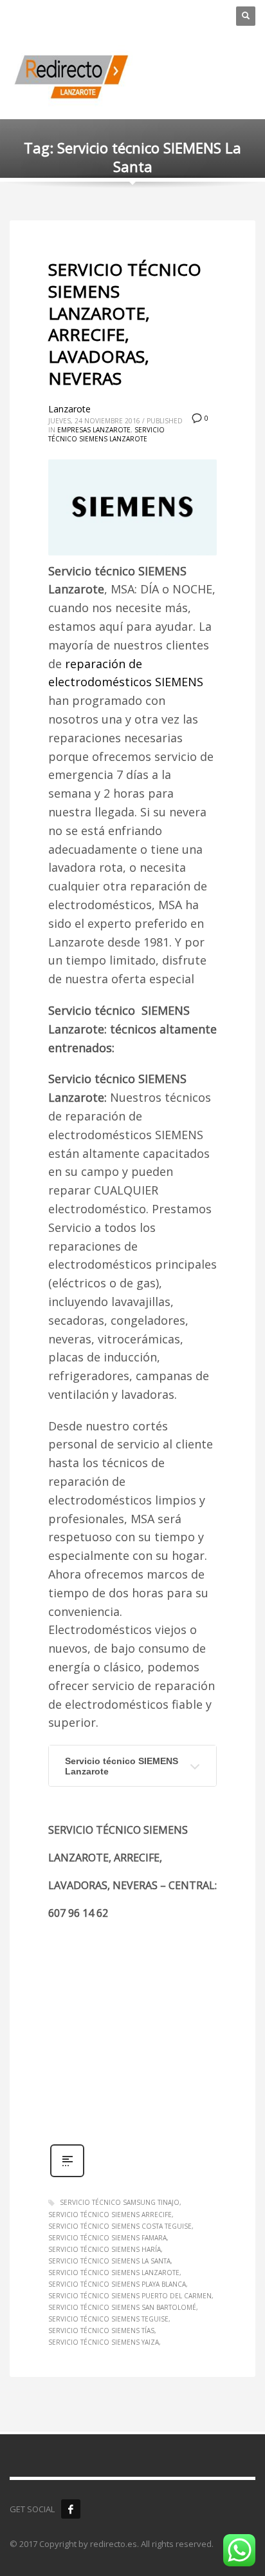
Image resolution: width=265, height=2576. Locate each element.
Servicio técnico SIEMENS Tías (101, 2331)
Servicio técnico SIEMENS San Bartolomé (122, 2307)
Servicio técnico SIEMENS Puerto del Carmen (130, 2296)
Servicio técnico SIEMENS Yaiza (104, 2342)
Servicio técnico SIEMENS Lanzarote (122, 1766)
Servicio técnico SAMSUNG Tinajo (120, 2202)
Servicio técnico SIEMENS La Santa (109, 2261)
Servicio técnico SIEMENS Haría (105, 2249)
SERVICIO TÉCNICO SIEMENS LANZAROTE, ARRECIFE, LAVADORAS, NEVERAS (125, 324)
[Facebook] (71, 2509)
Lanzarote (69, 409)
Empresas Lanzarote (94, 430)
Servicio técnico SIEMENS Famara (107, 2238)
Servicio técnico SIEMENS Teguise (108, 2319)
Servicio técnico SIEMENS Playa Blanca (117, 2284)
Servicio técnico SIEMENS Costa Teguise (120, 2226)
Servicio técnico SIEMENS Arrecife (110, 2215)
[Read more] (67, 2176)
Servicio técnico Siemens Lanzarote (106, 434)
